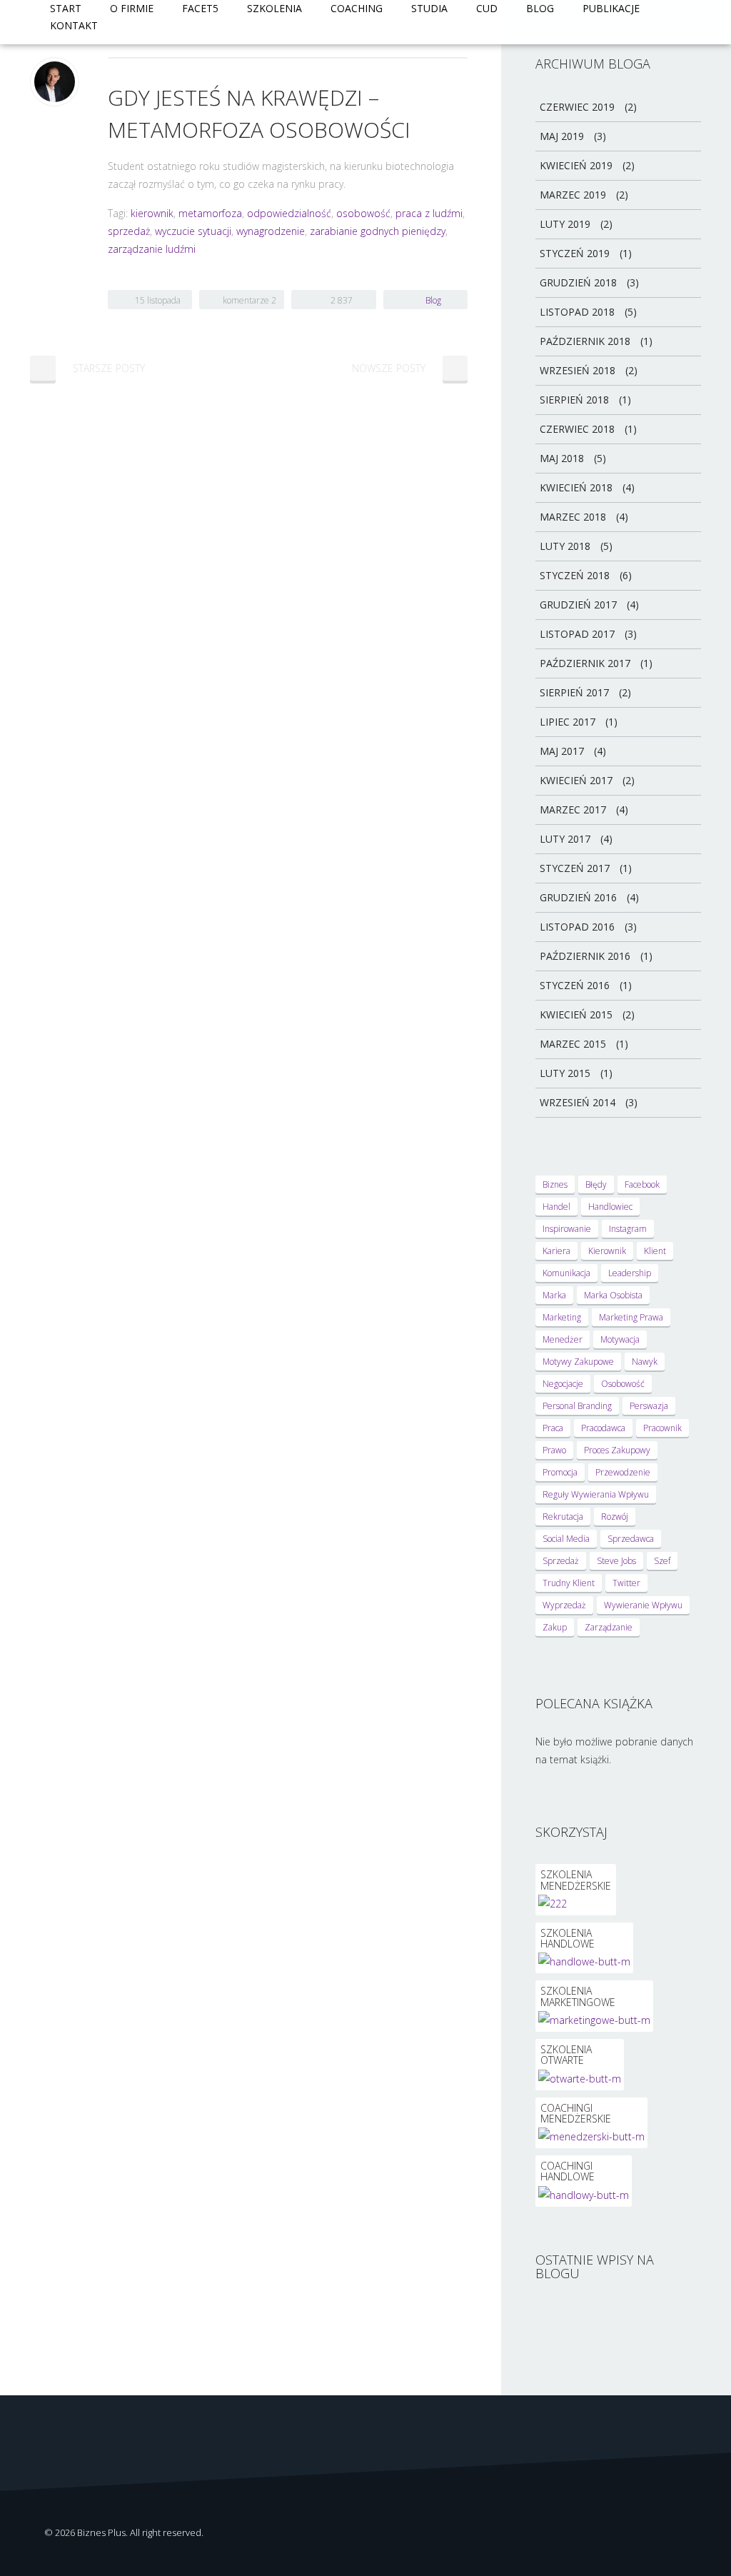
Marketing (562, 1317)
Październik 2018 (585, 341)
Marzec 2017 (573, 810)
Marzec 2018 (573, 517)
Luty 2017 (565, 839)
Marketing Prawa (631, 1317)
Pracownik (662, 1428)
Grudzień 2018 (578, 282)
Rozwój (615, 1517)
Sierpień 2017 (574, 692)
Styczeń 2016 (575, 985)
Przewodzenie (623, 1472)
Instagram (628, 1229)
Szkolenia (274, 8)
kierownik (152, 213)
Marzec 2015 (573, 1044)
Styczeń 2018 (575, 575)
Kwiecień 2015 (576, 1014)
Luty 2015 (565, 1073)
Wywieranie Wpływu (643, 1605)
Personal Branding (577, 1406)
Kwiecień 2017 (576, 780)
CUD (487, 8)
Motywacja (620, 1339)
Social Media (566, 1539)
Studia (429, 8)
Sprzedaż (561, 1561)
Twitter (626, 1583)
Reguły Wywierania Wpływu (596, 1494)
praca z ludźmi (429, 213)
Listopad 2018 (577, 312)
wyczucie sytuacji (193, 231)
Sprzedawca (631, 1539)
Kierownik (607, 1251)
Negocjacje (563, 1384)
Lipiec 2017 (568, 722)
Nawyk (645, 1362)
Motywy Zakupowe (578, 1362)
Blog (540, 8)
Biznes (555, 1184)
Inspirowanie (567, 1229)
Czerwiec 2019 (577, 107)
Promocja (560, 1472)
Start (66, 8)
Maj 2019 (562, 136)
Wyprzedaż (564, 1605)
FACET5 (200, 8)
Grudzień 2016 (578, 897)
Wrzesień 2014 (578, 1102)
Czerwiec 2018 (577, 429)
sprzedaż (129, 231)
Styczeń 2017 (575, 868)
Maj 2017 (562, 751)
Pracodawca (603, 1428)
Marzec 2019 (573, 195)
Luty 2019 (565, 224)
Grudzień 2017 (578, 605)
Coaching (357, 8)
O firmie (132, 8)
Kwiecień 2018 (576, 487)
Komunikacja (566, 1273)
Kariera (556, 1251)
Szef (662, 1561)
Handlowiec (610, 1207)
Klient (655, 1251)
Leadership (630, 1273)
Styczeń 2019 (575, 253)
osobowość (363, 213)
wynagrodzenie (271, 231)
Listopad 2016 (577, 927)
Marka (554, 1295)
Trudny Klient (569, 1583)
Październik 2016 (585, 956)
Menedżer (563, 1339)
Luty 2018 (565, 546)
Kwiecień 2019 (576, 165)
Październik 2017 (585, 663)
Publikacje (611, 8)
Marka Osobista (613, 1295)
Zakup (555, 1627)
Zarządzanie (609, 1627)
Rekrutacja (563, 1517)
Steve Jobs (616, 1561)
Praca (553, 1428)
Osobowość (623, 1384)
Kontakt (74, 25)
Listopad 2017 (577, 634)
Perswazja (649, 1406)
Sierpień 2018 (574, 400)
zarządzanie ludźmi (152, 249)
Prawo (554, 1450)
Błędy (596, 1184)
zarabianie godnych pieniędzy (378, 231)
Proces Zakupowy (617, 1450)
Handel (556, 1207)
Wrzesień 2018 (578, 370)
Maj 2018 (562, 458)
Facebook (642, 1184)
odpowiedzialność (289, 213)
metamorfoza (210, 213)
